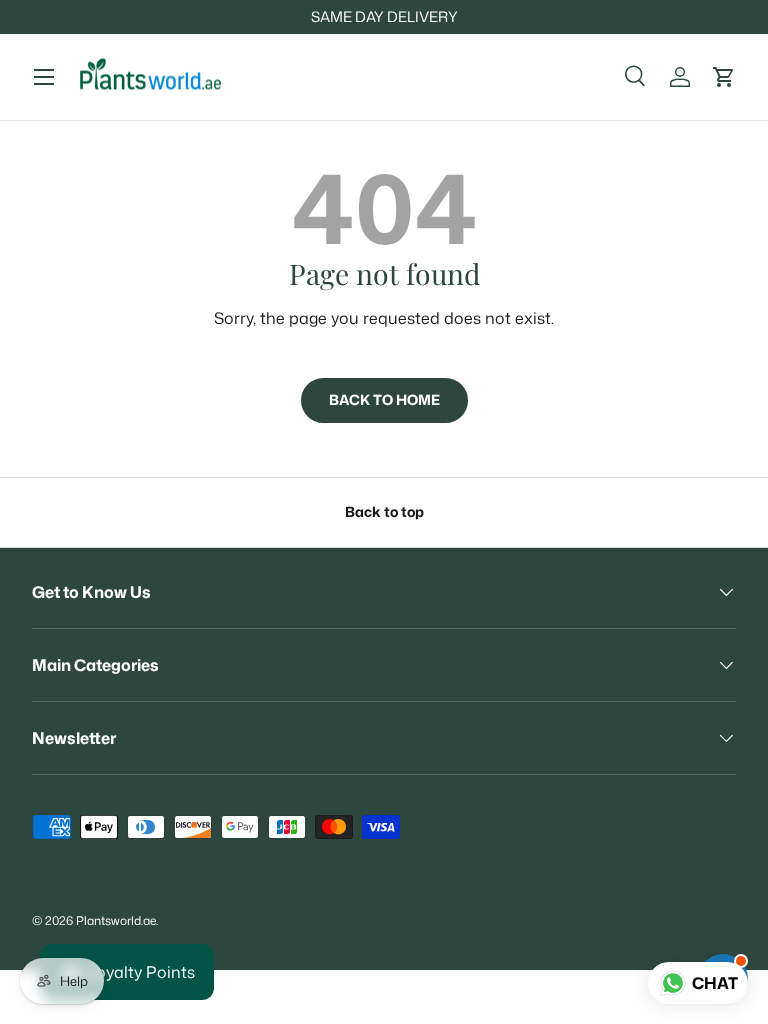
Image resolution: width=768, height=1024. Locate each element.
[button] (724, 77)
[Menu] (44, 77)
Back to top (384, 512)
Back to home (384, 400)
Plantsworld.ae (116, 920)
